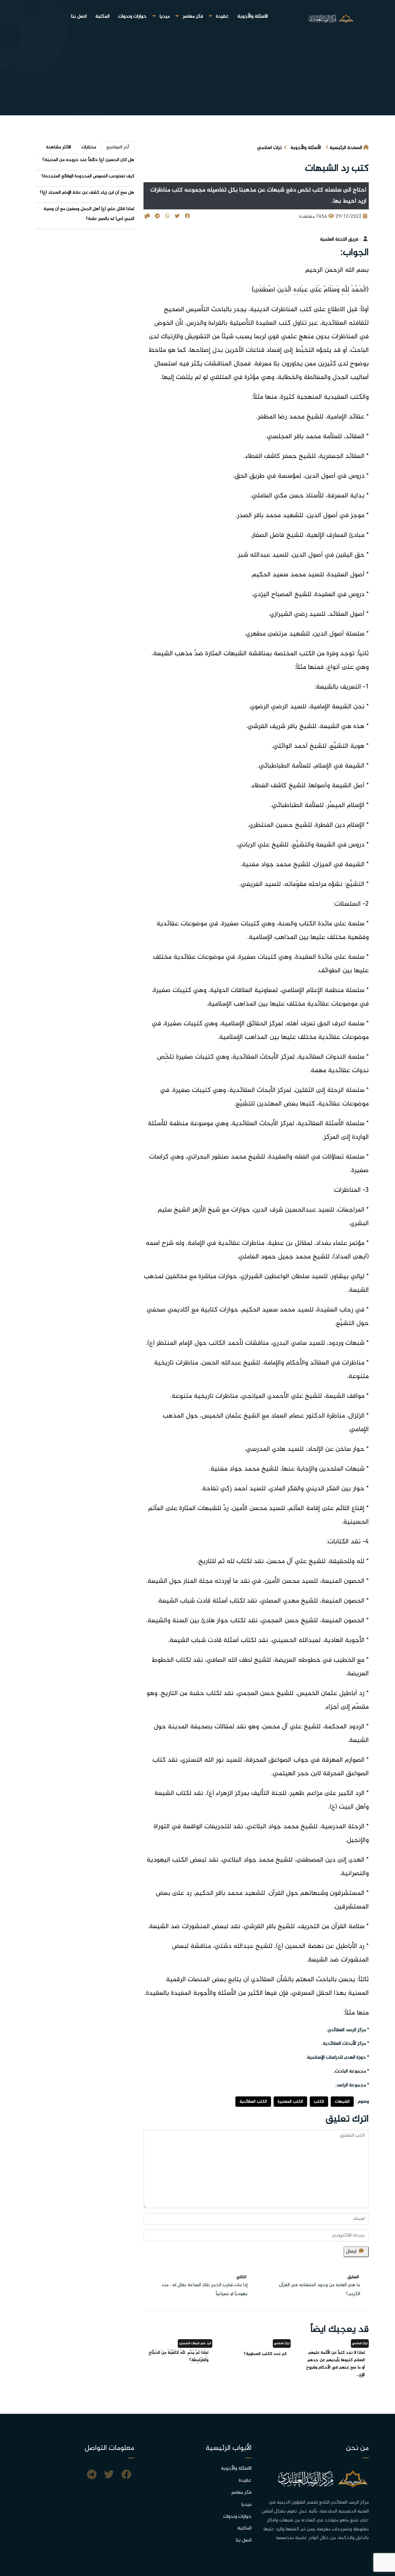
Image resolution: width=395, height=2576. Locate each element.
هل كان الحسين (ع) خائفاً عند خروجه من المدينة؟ (88, 160)
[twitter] (109, 2475)
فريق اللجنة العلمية (339, 239)
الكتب (319, 2102)
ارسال (351, 2251)
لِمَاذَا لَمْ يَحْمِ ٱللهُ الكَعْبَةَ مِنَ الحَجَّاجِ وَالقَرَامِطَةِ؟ (179, 2356)
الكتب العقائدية (253, 2102)
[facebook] (126, 2475)
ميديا (165, 16)
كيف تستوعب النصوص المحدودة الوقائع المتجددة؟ (88, 176)
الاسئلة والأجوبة (253, 16)
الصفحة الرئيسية (346, 148)
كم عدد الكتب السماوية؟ (265, 2354)
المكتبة (102, 16)
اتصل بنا (79, 16)
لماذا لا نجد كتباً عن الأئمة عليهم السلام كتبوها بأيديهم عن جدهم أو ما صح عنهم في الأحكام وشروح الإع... (335, 2364)
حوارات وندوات (132, 16)
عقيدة (222, 16)
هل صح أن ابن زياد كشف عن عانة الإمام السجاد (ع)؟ (87, 193)
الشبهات (342, 2102)
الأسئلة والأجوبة (306, 148)
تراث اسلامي (269, 148)
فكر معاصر (193, 16)
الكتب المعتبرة (290, 2102)
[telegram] (92, 2475)
